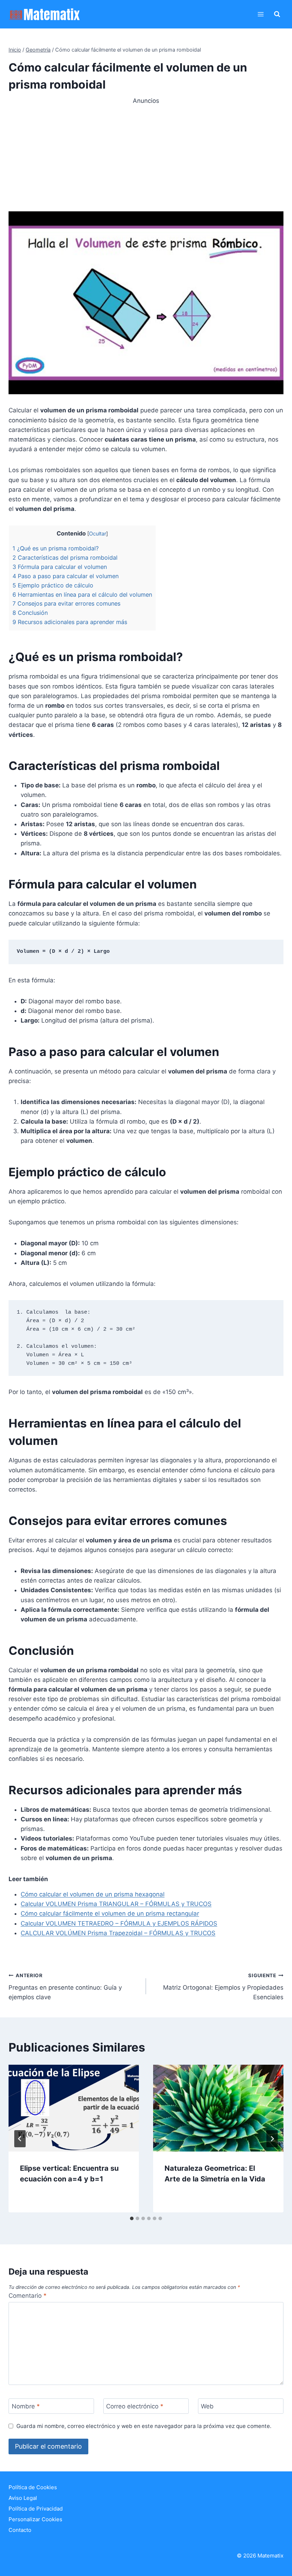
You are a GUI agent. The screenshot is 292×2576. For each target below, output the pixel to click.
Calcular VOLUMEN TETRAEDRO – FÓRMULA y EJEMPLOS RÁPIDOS (119, 1923)
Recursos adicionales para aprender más (70, 622)
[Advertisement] (146, 155)
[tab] (132, 2218)
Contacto (20, 2530)
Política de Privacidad (36, 2509)
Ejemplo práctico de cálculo (53, 585)
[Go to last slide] (20, 2139)
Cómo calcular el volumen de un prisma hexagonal (93, 1894)
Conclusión (30, 613)
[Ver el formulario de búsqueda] (277, 14)
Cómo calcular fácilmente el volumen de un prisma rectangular (110, 1913)
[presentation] (74, 2108)
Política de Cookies (33, 2487)
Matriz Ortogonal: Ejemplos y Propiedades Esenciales (223, 1987)
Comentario (28, 2296)
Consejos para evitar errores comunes (66, 603)
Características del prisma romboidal (65, 558)
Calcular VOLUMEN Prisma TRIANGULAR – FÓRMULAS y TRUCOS (116, 1904)
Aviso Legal (23, 2498)
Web (207, 2406)
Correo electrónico (135, 2406)
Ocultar (98, 534)
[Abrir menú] (260, 14)
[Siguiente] (272, 2139)
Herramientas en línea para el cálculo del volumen (82, 595)
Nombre (26, 2406)
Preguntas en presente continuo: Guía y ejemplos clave (65, 1987)
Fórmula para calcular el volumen (60, 567)
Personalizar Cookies (35, 2519)
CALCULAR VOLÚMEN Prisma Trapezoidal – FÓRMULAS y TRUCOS (118, 1933)
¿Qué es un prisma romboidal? (56, 548)
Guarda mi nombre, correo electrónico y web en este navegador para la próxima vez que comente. (144, 2426)
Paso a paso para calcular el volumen (66, 576)
